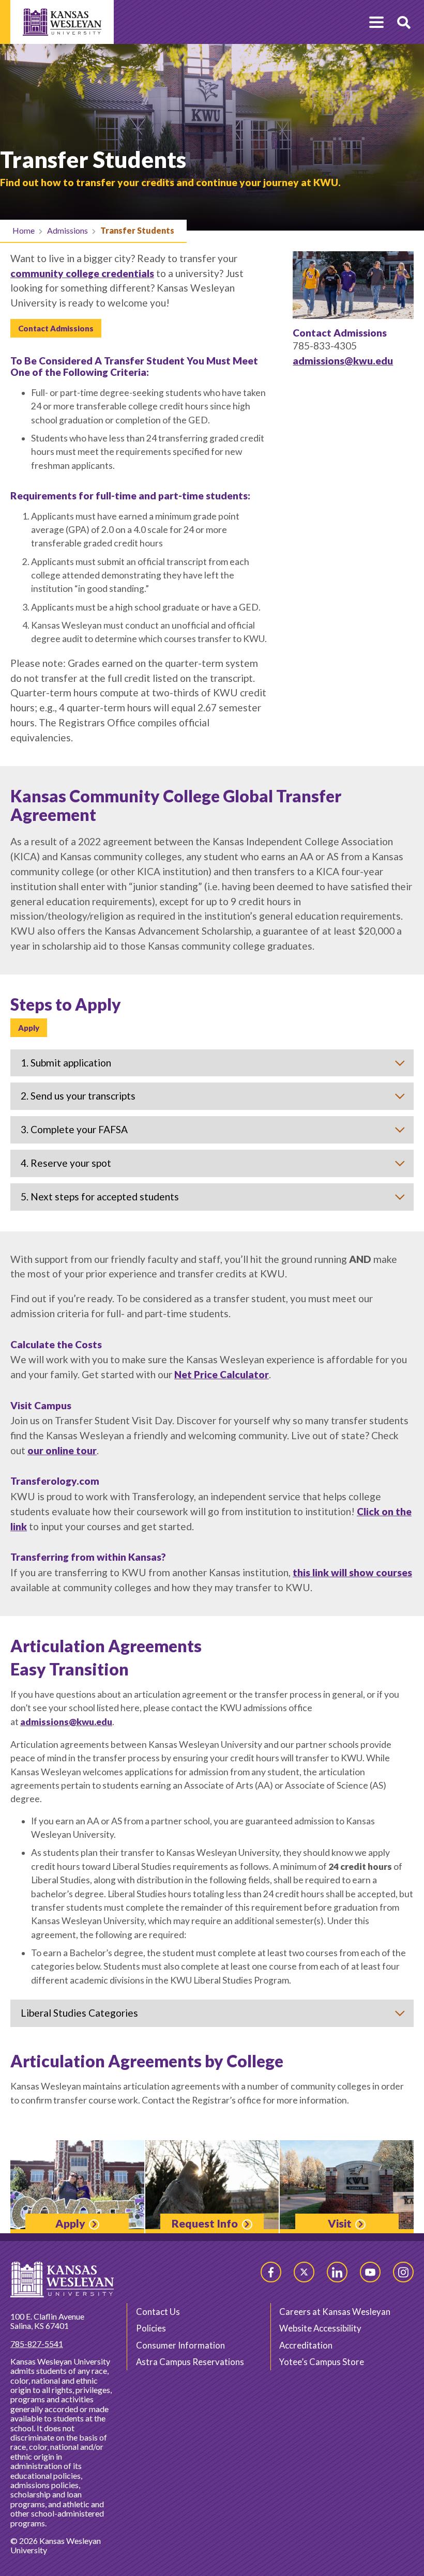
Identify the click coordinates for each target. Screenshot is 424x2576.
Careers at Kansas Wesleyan (335, 2312)
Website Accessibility (320, 2328)
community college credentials (82, 273)
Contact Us (158, 2312)
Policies (151, 2328)
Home (24, 230)
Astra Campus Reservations (190, 2362)
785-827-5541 (37, 2344)
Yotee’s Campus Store (322, 2362)
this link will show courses (352, 1572)
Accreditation (306, 2345)
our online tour (62, 1450)
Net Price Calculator (222, 1374)
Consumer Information (180, 2345)
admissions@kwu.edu (343, 361)
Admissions (67, 230)
